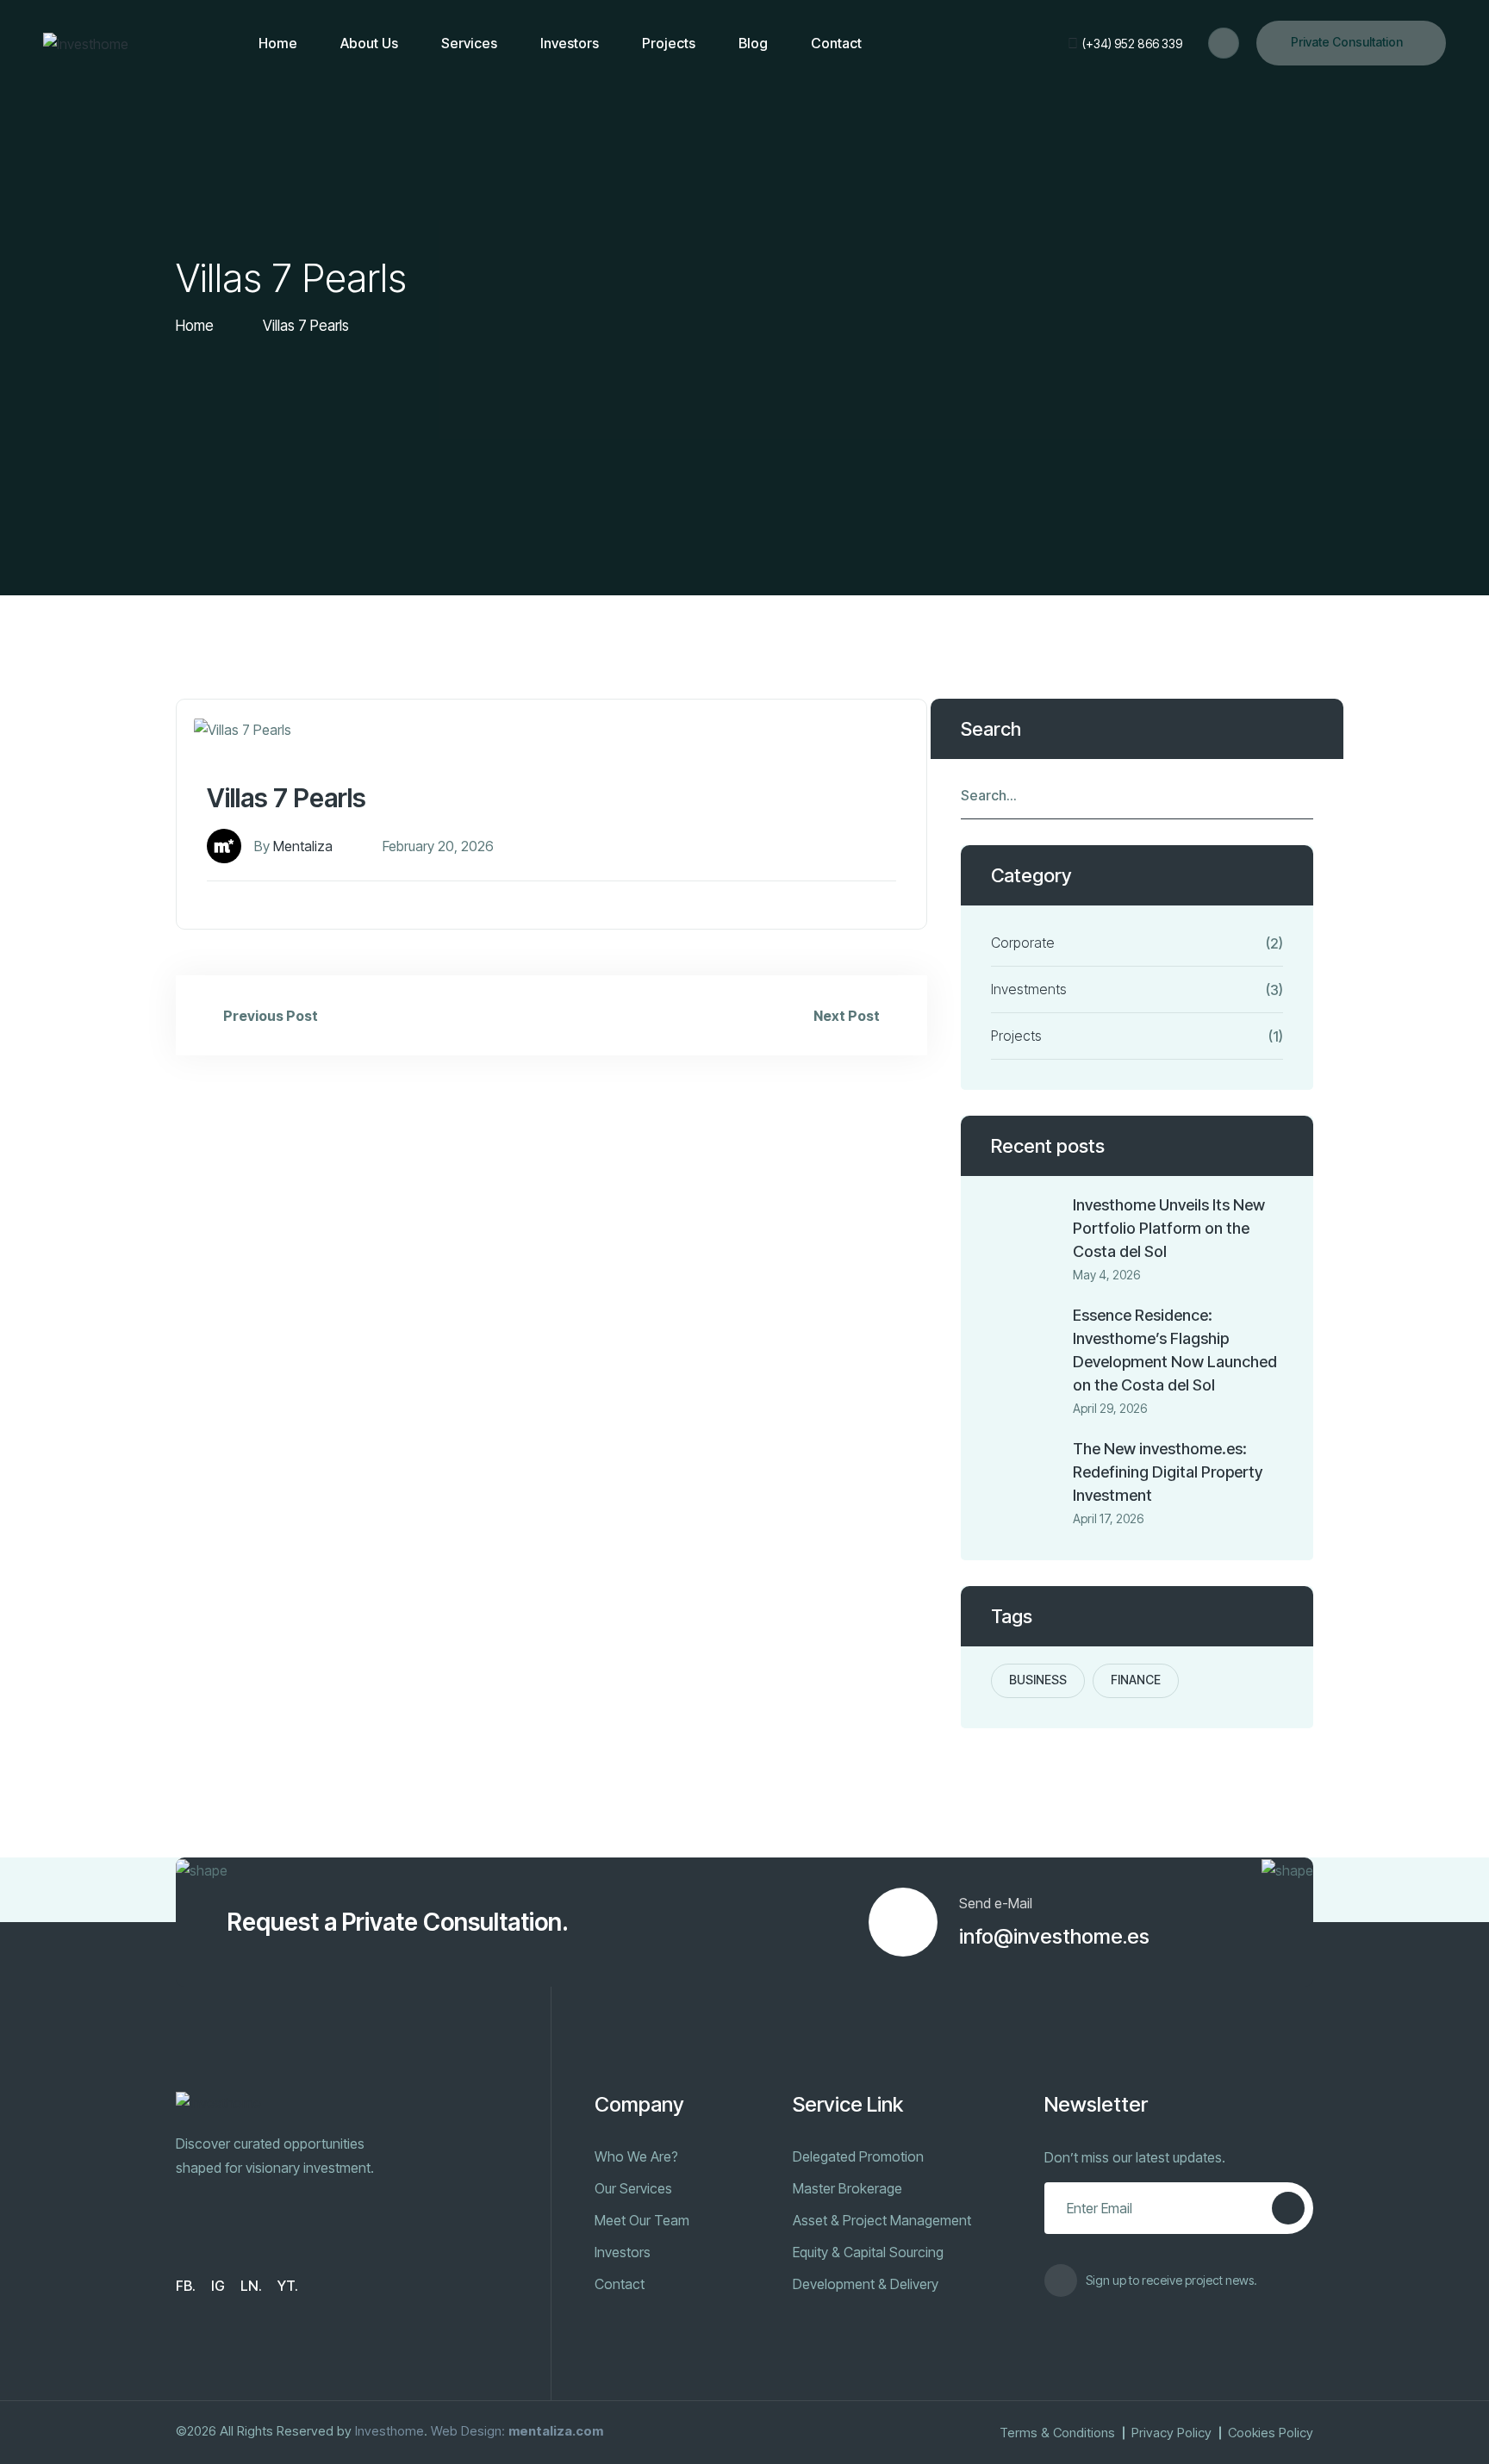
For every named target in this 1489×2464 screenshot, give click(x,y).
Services (469, 43)
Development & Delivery (866, 2284)
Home (278, 43)
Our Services (633, 2188)
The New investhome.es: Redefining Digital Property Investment (1168, 1472)
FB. (186, 2286)
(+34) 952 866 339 (1132, 44)
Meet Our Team (642, 2220)
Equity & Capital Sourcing (868, 2252)
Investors (570, 43)
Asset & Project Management (882, 2220)
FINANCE (1136, 1680)
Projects (669, 43)
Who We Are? (636, 2156)
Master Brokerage (847, 2188)
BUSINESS (1038, 1680)
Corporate (1023, 943)
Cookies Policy (1271, 2433)
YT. (288, 2286)
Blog (753, 43)
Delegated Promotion (858, 2156)
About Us (369, 43)
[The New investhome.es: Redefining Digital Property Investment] (1025, 1472)
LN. (251, 2286)
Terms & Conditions (1057, 2433)
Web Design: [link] (468, 2431)
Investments (1029, 989)
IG (218, 2286)
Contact (836, 43)
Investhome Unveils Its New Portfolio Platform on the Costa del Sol (1169, 1228)
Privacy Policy (1171, 2433)
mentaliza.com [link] (556, 2431)
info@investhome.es (1054, 1936)
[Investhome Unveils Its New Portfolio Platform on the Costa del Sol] (1025, 1228)
